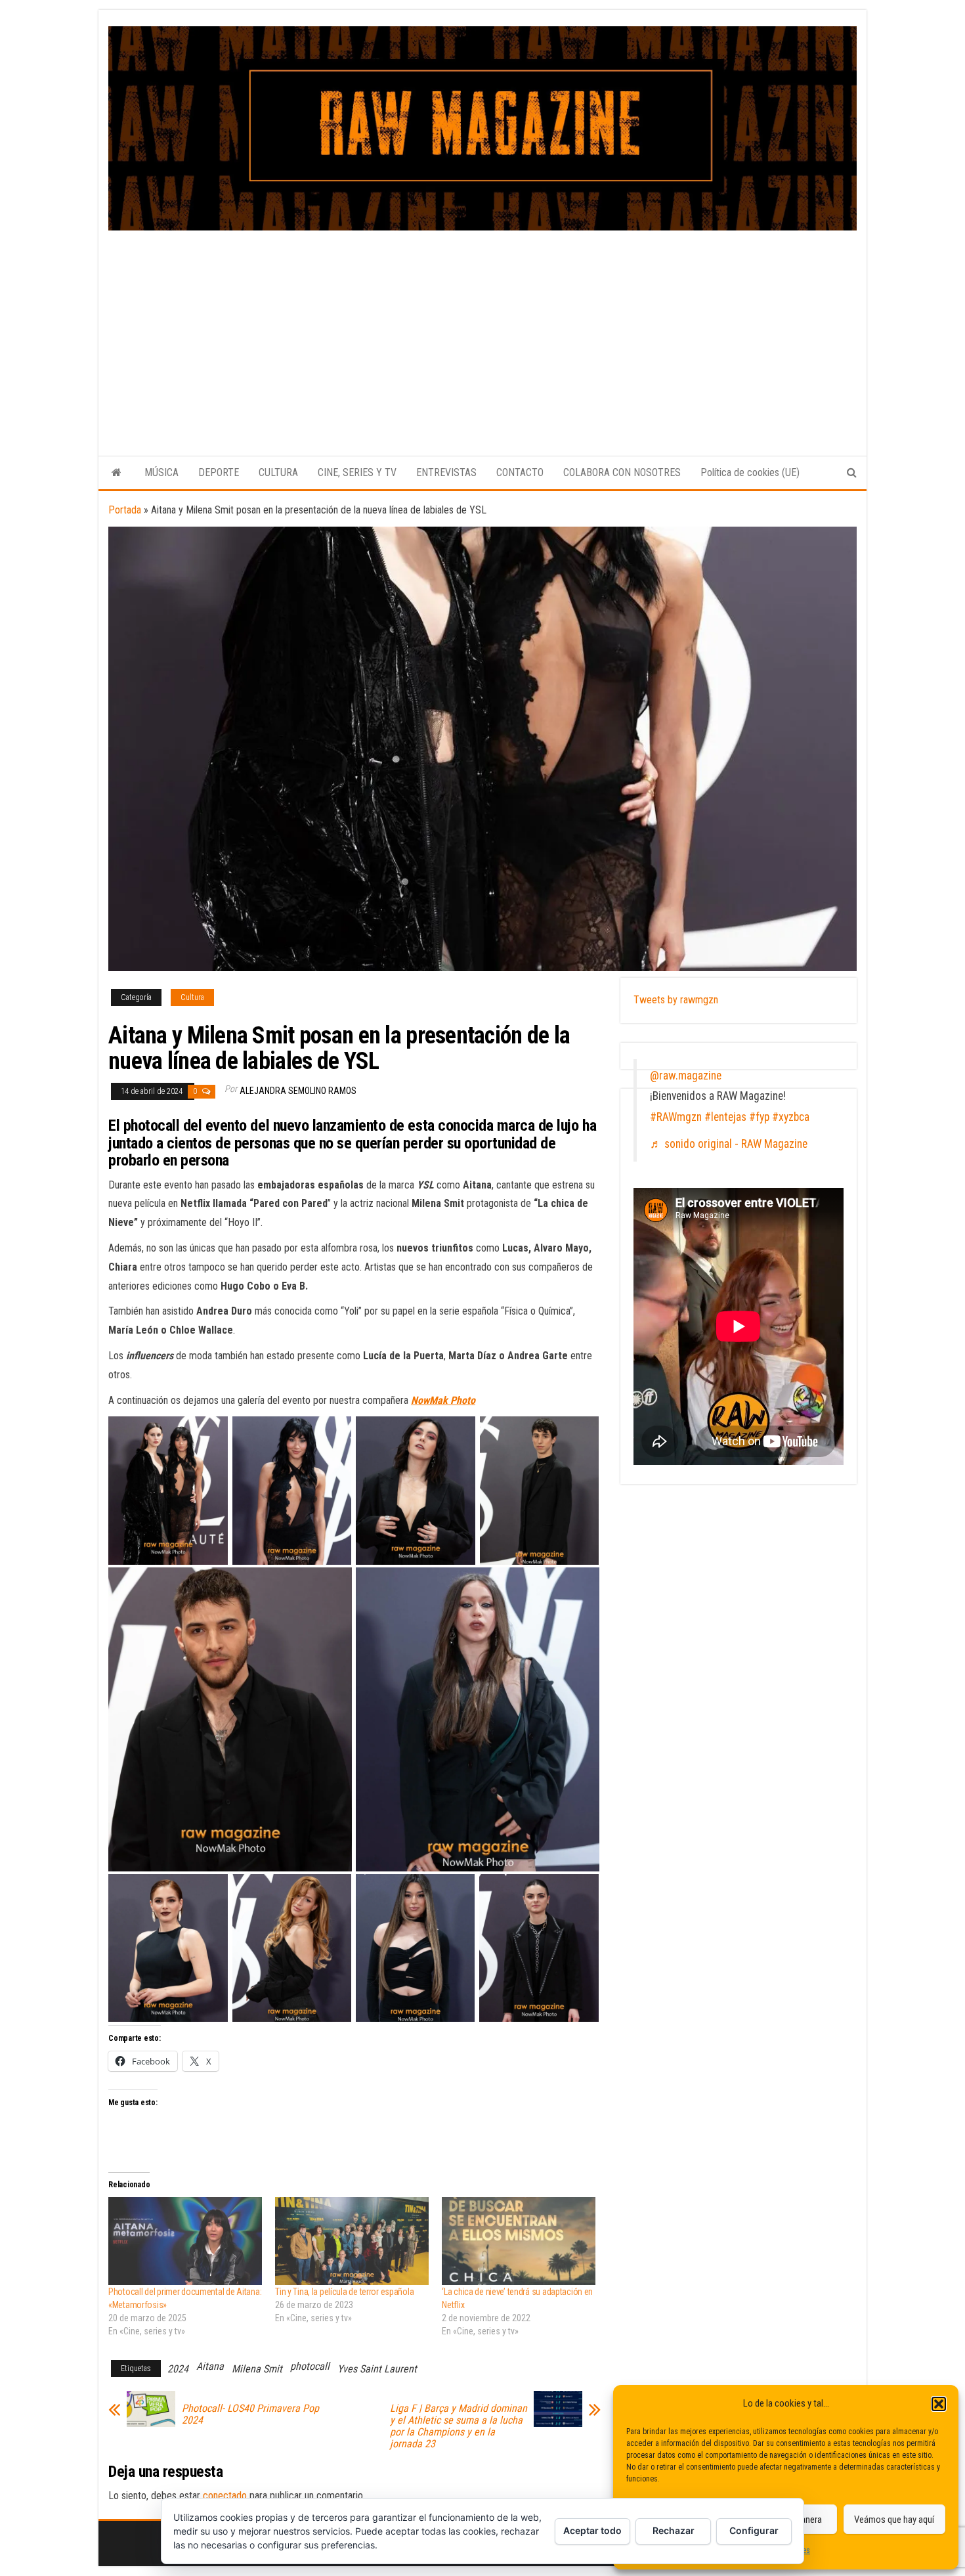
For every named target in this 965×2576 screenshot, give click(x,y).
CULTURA (278, 472)
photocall (310, 2366)
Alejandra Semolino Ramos (298, 1091)
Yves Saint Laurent (377, 2369)
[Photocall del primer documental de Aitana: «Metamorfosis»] (185, 2241)
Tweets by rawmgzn (676, 1000)
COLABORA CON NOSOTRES (622, 472)
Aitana (210, 2366)
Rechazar (674, 2530)
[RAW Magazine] (117, 473)
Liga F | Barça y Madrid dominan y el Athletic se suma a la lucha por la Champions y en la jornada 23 (459, 2426)
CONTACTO (520, 472)
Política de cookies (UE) (750, 472)
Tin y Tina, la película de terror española (344, 2292)
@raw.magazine (686, 1076)
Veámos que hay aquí (894, 2520)
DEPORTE (219, 472)
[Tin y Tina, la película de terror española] (352, 2241)
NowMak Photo (443, 1400)
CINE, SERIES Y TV (357, 472)
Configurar (754, 2530)
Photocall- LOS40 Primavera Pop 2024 (250, 2414)
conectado (225, 2496)
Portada (125, 510)
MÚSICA (161, 472)
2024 (178, 2369)
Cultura (192, 997)
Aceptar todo (592, 2530)
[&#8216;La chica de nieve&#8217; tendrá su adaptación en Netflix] (519, 2241)
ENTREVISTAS (446, 472)
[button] (939, 2404)
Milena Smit (257, 2369)
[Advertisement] (482, 329)
